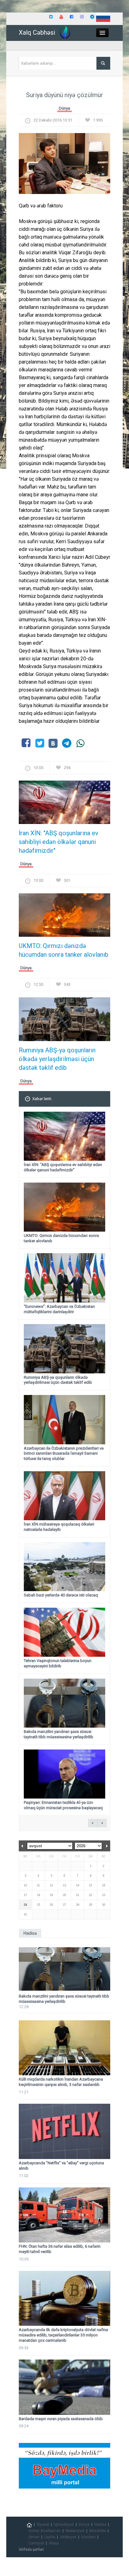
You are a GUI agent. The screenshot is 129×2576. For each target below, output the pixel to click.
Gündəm (88, 2537)
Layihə (50, 2537)
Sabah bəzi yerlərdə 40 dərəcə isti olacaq (61, 1595)
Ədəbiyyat (68, 2537)
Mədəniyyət (75, 2531)
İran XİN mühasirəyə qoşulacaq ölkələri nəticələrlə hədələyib (59, 1527)
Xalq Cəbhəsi (37, 32)
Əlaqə (54, 2543)
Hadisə (100, 2524)
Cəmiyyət (36, 2543)
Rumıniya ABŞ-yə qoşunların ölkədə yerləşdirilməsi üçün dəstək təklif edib (57, 1059)
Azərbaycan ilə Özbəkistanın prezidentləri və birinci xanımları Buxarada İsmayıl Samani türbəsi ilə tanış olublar (64, 1454)
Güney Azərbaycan (45, 2531)
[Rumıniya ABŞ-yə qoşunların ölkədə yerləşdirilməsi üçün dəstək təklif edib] (64, 1021)
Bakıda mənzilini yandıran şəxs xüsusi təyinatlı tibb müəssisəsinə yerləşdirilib (59, 1734)
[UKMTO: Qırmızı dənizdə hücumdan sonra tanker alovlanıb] (64, 917)
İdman (34, 2537)
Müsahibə (98, 2531)
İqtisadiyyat (64, 2524)
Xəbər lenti (42, 1099)
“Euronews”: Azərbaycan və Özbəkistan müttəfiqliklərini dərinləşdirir (59, 1309)
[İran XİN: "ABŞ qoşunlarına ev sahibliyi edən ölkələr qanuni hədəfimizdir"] (64, 804)
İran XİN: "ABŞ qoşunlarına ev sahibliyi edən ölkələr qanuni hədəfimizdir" (59, 842)
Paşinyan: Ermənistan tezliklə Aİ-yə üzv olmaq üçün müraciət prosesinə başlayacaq (63, 1805)
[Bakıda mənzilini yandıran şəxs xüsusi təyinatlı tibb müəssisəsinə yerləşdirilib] (64, 1969)
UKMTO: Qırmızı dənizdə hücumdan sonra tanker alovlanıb (64, 950)
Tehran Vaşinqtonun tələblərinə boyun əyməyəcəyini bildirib (58, 1663)
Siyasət (43, 2524)
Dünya (64, 108)
